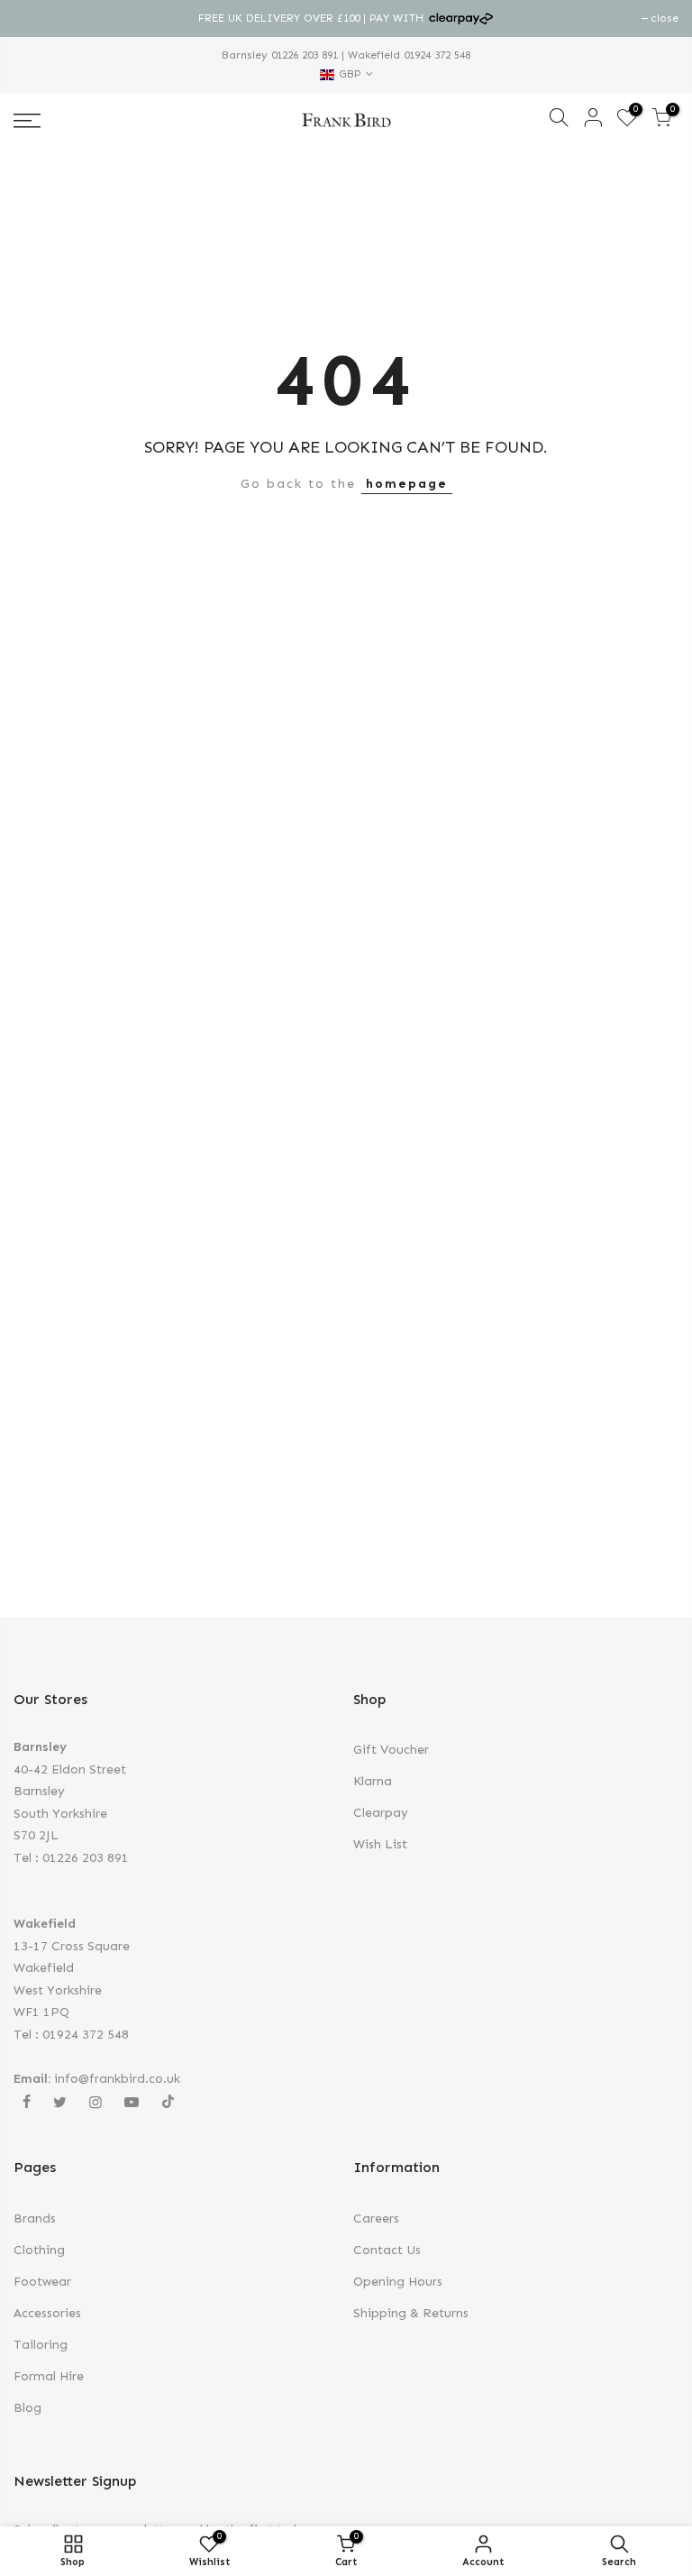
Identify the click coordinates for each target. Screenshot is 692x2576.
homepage (407, 484)
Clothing (39, 2250)
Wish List (380, 1844)
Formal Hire (49, 2376)
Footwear (42, 2282)
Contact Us (387, 2250)
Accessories (47, 2313)
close (36, 18)
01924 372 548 (435, 55)
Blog (27, 2408)
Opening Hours (398, 2282)
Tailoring (41, 2345)
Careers (376, 2218)
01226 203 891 (303, 55)
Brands (35, 2218)
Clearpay (381, 1813)
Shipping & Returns (411, 2313)
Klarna (373, 1781)
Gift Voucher (391, 1750)
